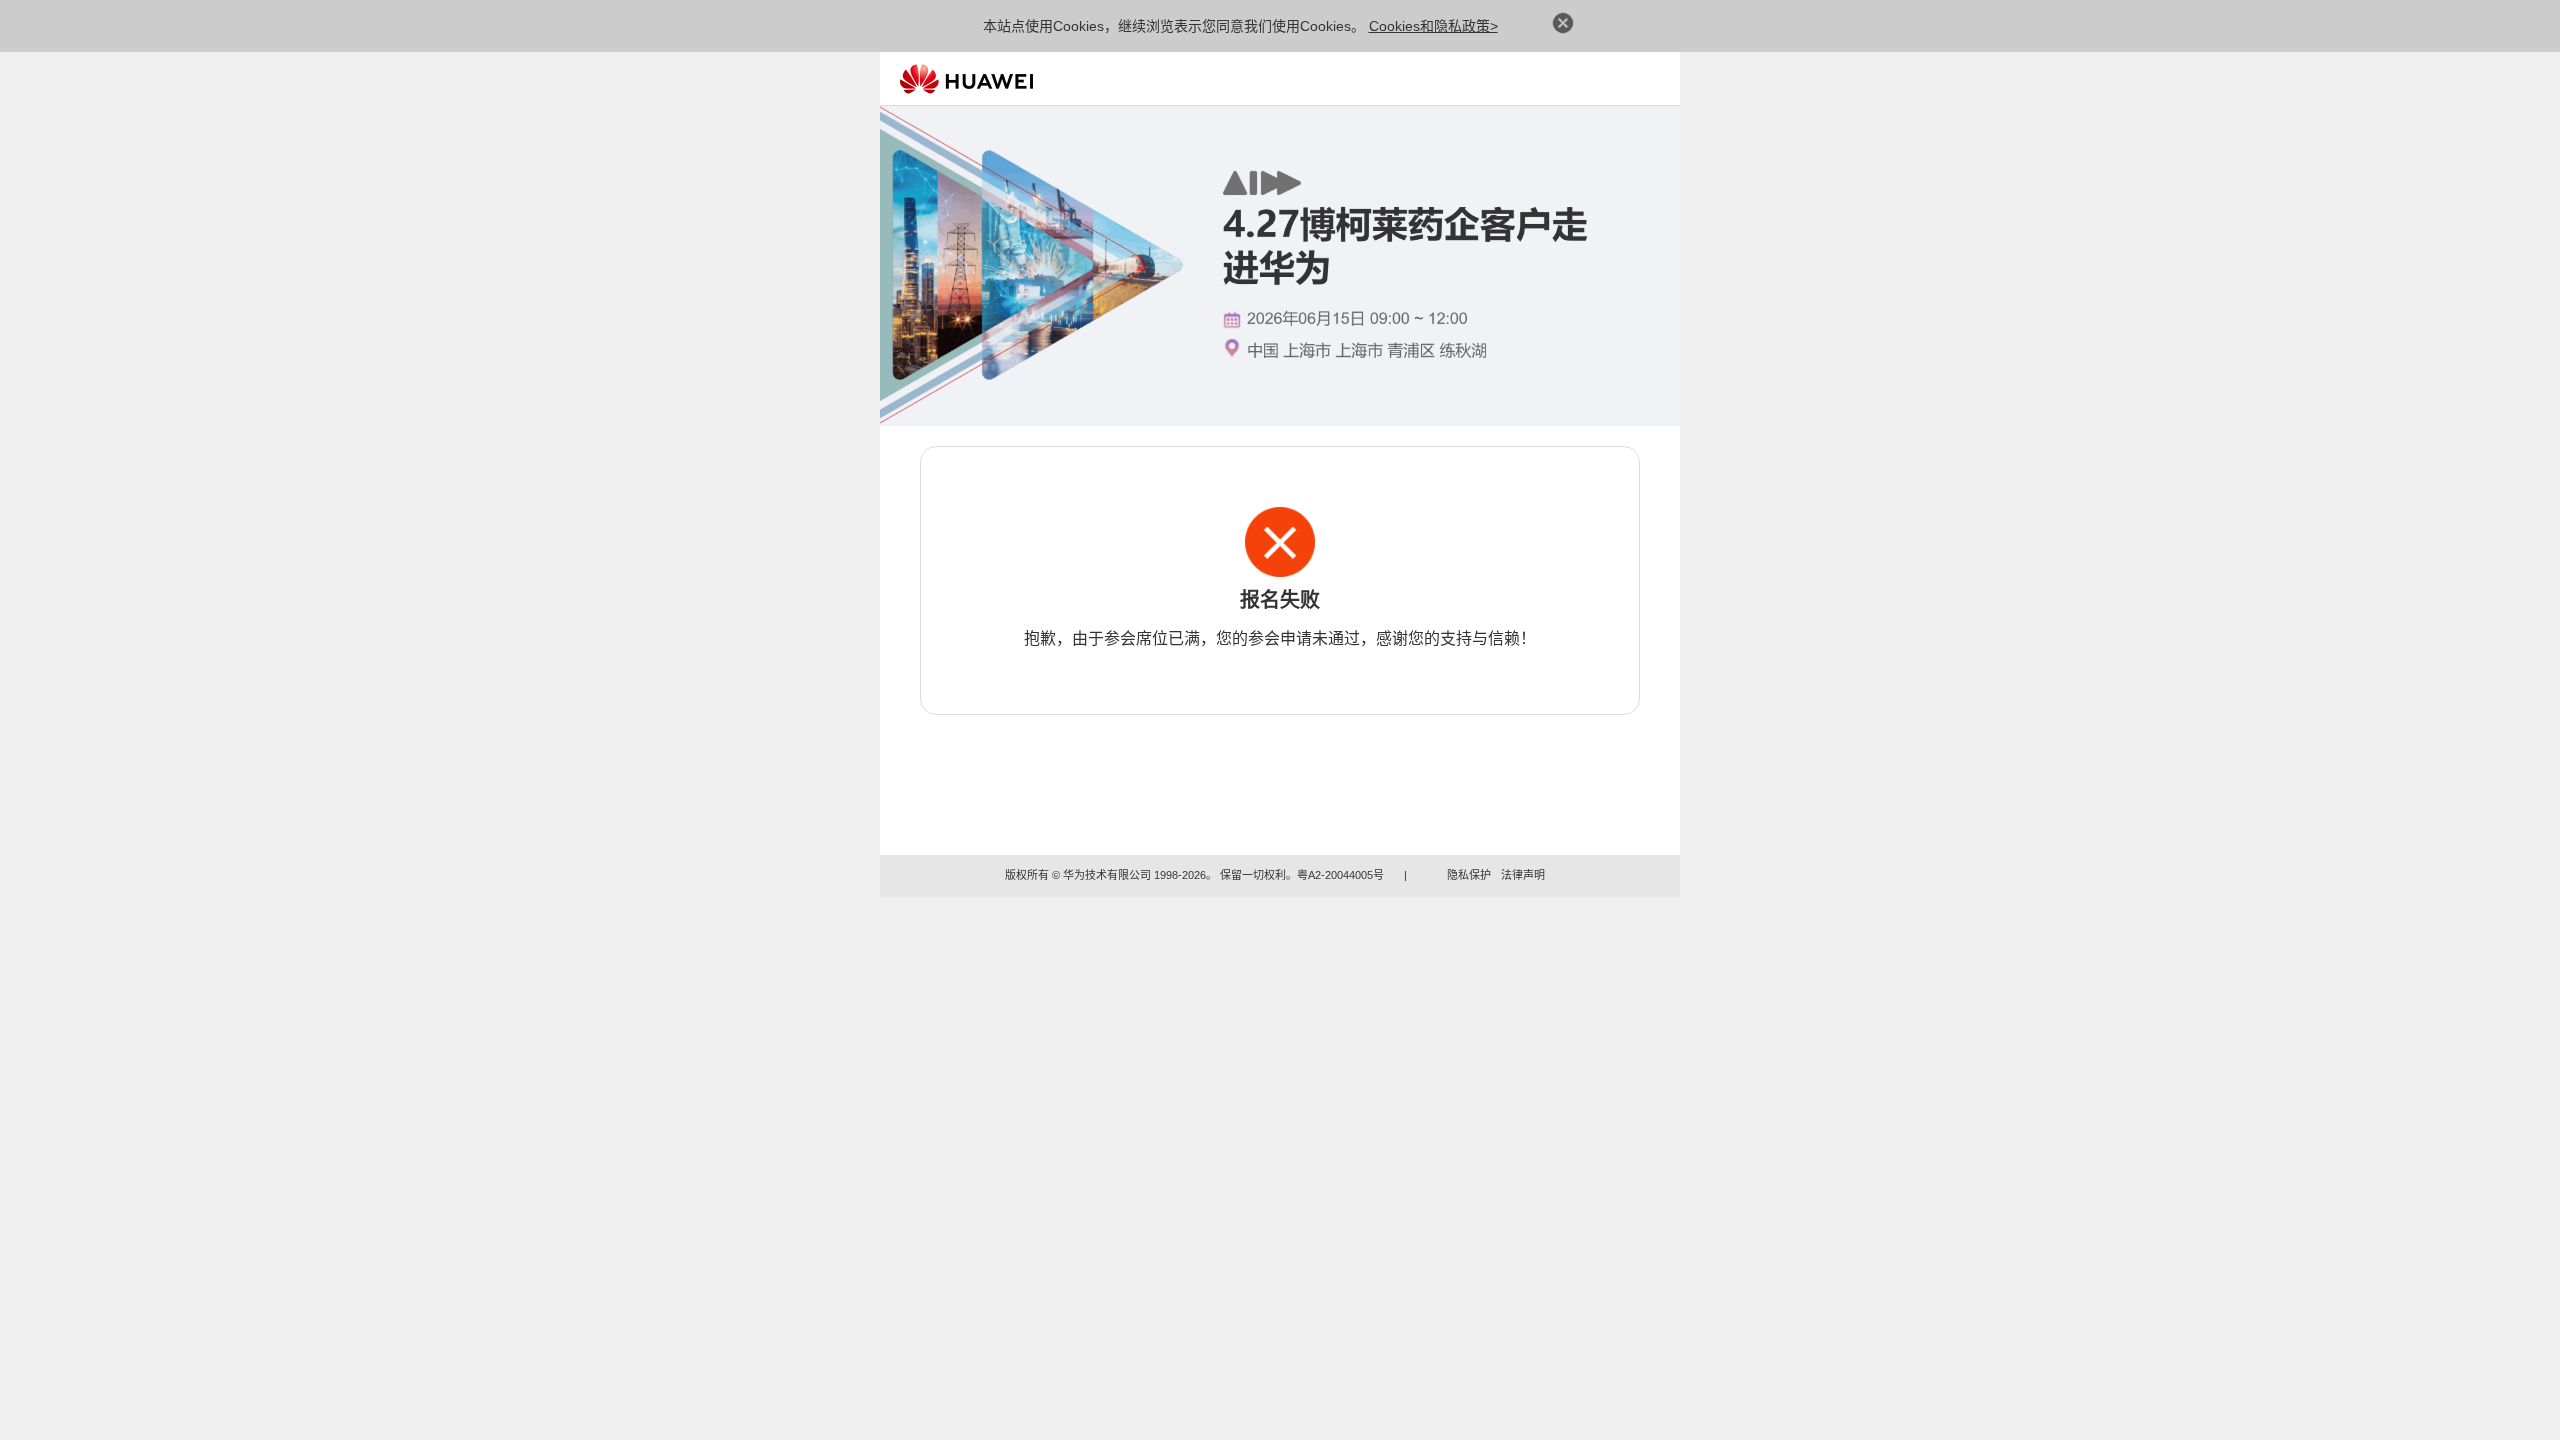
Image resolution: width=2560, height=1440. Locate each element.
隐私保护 (1469, 875)
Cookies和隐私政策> (1433, 26)
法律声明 (1523, 875)
